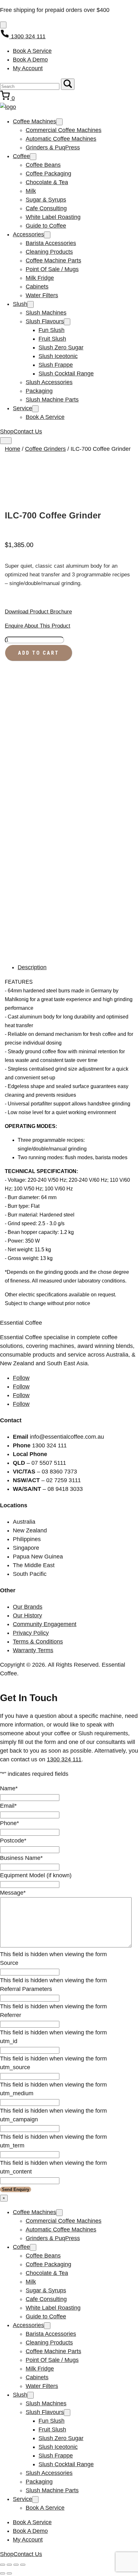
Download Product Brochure (38, 612)
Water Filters (42, 295)
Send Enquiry (16, 2189)
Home (13, 449)
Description (32, 967)
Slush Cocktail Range (66, 374)
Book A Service (32, 51)
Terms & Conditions (38, 1642)
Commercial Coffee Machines (64, 130)
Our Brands (28, 1607)
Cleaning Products (49, 252)
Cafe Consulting (46, 208)
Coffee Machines (34, 121)
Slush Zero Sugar (61, 347)
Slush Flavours (45, 321)
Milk (31, 191)
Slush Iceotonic (58, 356)
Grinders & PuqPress (53, 147)
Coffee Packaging (48, 174)
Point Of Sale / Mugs (52, 269)
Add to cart (39, 653)
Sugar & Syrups (46, 200)
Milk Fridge (40, 278)
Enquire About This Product (38, 626)
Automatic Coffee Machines (61, 139)
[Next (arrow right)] (9, 2573)
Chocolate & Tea (47, 182)
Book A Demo (30, 60)
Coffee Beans (43, 165)
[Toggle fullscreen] (9, 2565)
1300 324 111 (64, 1759)
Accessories (28, 234)
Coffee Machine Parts (53, 260)
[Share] (16, 2565)
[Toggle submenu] (59, 122)
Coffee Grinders (45, 449)
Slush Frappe (56, 365)
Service (22, 408)
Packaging (39, 391)
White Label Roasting (53, 217)
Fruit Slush (52, 339)
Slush (20, 304)
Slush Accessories (49, 382)
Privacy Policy (31, 1633)
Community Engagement (45, 1624)
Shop (7, 431)
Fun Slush (52, 330)
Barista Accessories (51, 243)
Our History (27, 1615)
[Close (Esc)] (23, 2565)
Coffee (21, 156)
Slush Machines (46, 313)
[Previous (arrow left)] (3, 2573)
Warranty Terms (33, 1650)
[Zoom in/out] (3, 2565)
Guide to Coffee (46, 226)
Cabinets (37, 287)
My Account (28, 68)
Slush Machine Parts (52, 400)
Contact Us (28, 431)
